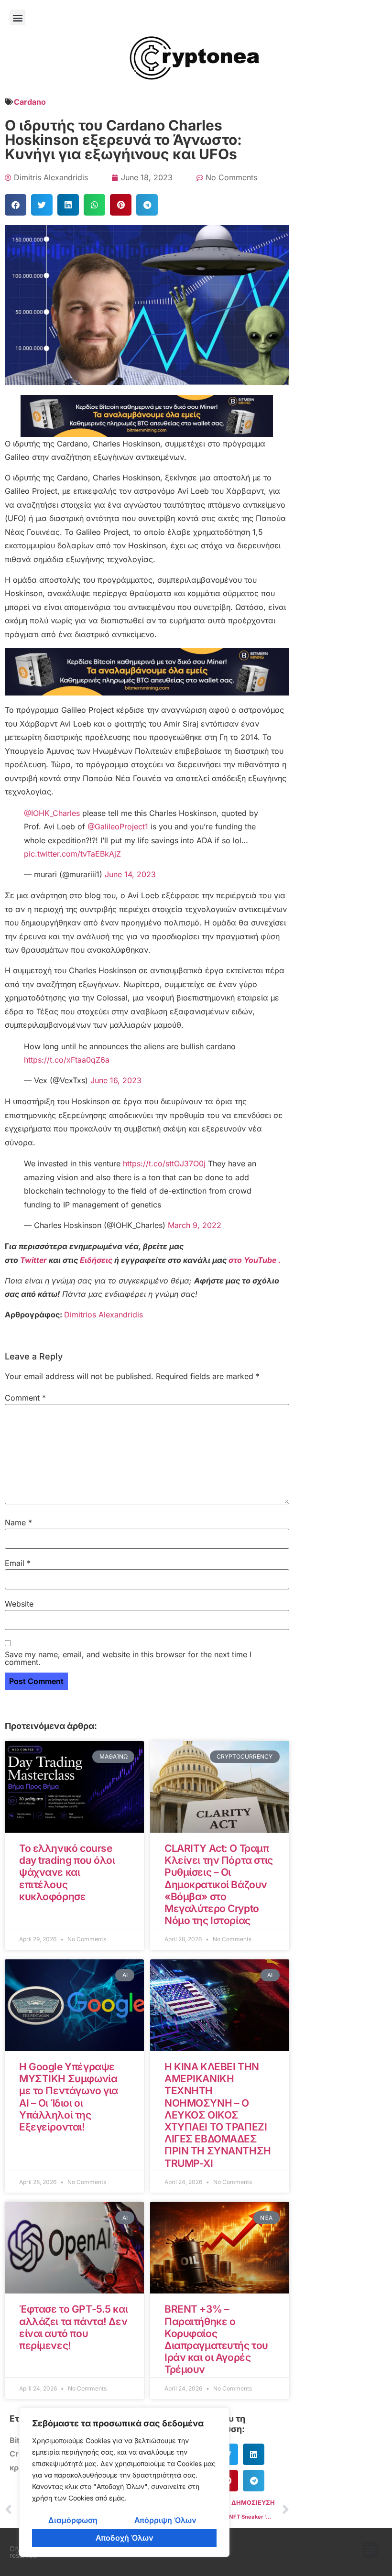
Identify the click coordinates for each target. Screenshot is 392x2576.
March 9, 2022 (195, 1225)
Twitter (34, 1260)
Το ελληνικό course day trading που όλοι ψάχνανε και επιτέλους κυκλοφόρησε (67, 1872)
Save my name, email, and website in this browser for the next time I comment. (128, 1658)
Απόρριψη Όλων (165, 2520)
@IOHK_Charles (52, 813)
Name (18, 1522)
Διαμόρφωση (73, 2520)
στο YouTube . (255, 1260)
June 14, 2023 (130, 874)
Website (19, 1604)
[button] (17, 17)
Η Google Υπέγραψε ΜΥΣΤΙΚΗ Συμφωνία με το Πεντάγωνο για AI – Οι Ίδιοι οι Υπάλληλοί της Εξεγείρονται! (69, 2097)
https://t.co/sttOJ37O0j (164, 1163)
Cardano (30, 102)
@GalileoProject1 (118, 826)
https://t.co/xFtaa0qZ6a (67, 1060)
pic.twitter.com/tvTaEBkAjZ (72, 854)
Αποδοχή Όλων (125, 2538)
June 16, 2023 (116, 1080)
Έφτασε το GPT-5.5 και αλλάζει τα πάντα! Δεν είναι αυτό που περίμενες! (73, 2327)
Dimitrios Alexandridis (103, 1315)
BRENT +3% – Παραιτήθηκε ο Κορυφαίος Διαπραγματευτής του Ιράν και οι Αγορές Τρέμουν (216, 2339)
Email (18, 1563)
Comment (25, 1398)
